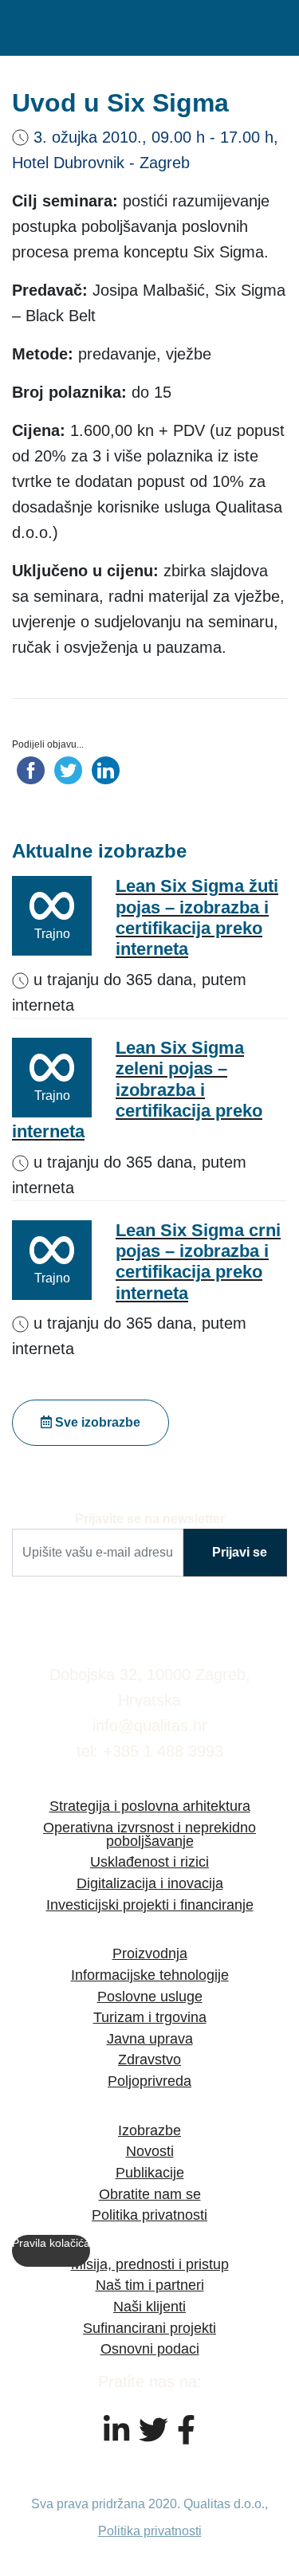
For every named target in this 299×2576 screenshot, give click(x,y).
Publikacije (150, 2172)
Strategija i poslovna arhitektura (150, 1806)
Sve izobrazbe (96, 1422)
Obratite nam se (150, 2194)
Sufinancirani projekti (149, 2328)
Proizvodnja (150, 1953)
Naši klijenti (149, 2306)
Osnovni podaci (150, 2348)
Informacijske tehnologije (150, 1975)
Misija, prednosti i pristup (150, 2264)
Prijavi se (240, 1552)
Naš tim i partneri (150, 2285)
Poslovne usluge (150, 1996)
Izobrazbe (149, 2130)
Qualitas (80, 28)
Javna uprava (150, 2038)
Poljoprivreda (149, 2081)
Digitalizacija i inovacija (150, 1883)
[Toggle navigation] (279, 28)
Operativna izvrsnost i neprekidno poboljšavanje (149, 1834)
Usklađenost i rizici (149, 1861)
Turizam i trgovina (150, 2017)
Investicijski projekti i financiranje (150, 1905)
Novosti (150, 2151)
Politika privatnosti (149, 2215)
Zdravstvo (149, 2059)
